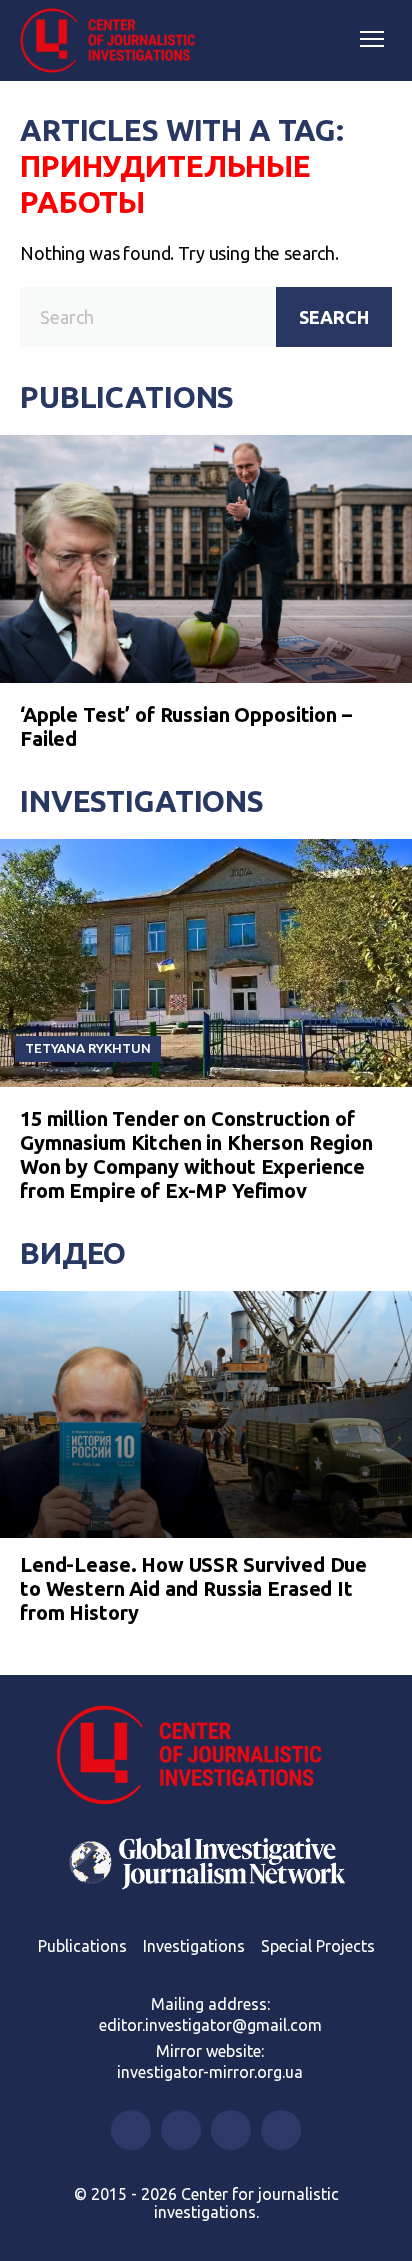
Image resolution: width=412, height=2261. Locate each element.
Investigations (142, 801)
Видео (73, 1253)
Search (334, 317)
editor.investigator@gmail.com (210, 2025)
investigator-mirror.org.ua (210, 2072)
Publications (127, 397)
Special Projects (318, 1946)
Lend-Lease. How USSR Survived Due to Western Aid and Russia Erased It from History (193, 1588)
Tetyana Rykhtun (88, 1048)
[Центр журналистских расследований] (115, 41)
